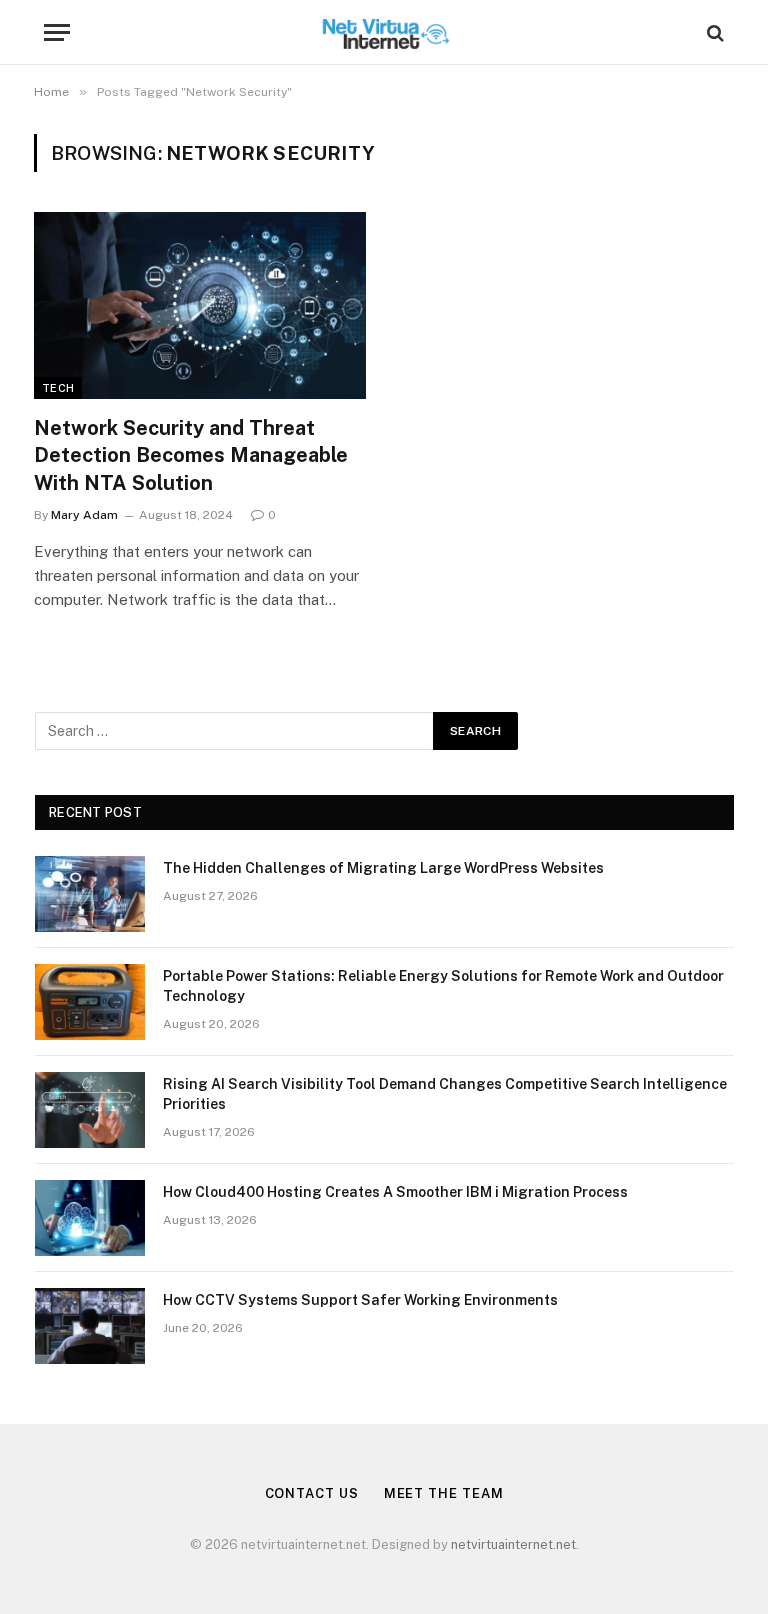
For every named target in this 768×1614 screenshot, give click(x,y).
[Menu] (57, 32)
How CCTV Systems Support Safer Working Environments (360, 1300)
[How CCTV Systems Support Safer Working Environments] (90, 1326)
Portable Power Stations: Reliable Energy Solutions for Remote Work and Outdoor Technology (443, 986)
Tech (58, 388)
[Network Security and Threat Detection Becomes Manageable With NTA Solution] (200, 305)
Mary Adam (84, 515)
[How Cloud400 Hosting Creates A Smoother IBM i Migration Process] (90, 1218)
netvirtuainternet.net (513, 1544)
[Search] (713, 32)
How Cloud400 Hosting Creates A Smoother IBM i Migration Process (395, 1192)
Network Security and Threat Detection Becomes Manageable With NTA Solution (191, 455)
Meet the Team (444, 1493)
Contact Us (312, 1493)
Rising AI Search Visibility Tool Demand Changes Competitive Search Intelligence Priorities (445, 1094)
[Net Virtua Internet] (384, 32)
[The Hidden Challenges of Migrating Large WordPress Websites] (90, 894)
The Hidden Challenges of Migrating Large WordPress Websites (383, 868)
